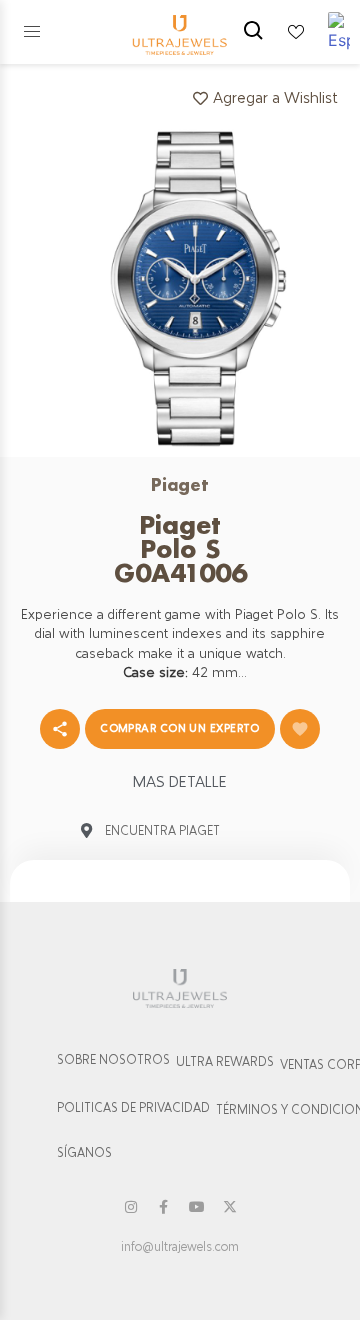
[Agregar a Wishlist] (300, 729)
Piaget (180, 484)
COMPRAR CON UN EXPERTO (180, 728)
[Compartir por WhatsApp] (60, 729)
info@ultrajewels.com (180, 1247)
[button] (32, 32)
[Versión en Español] (339, 32)
